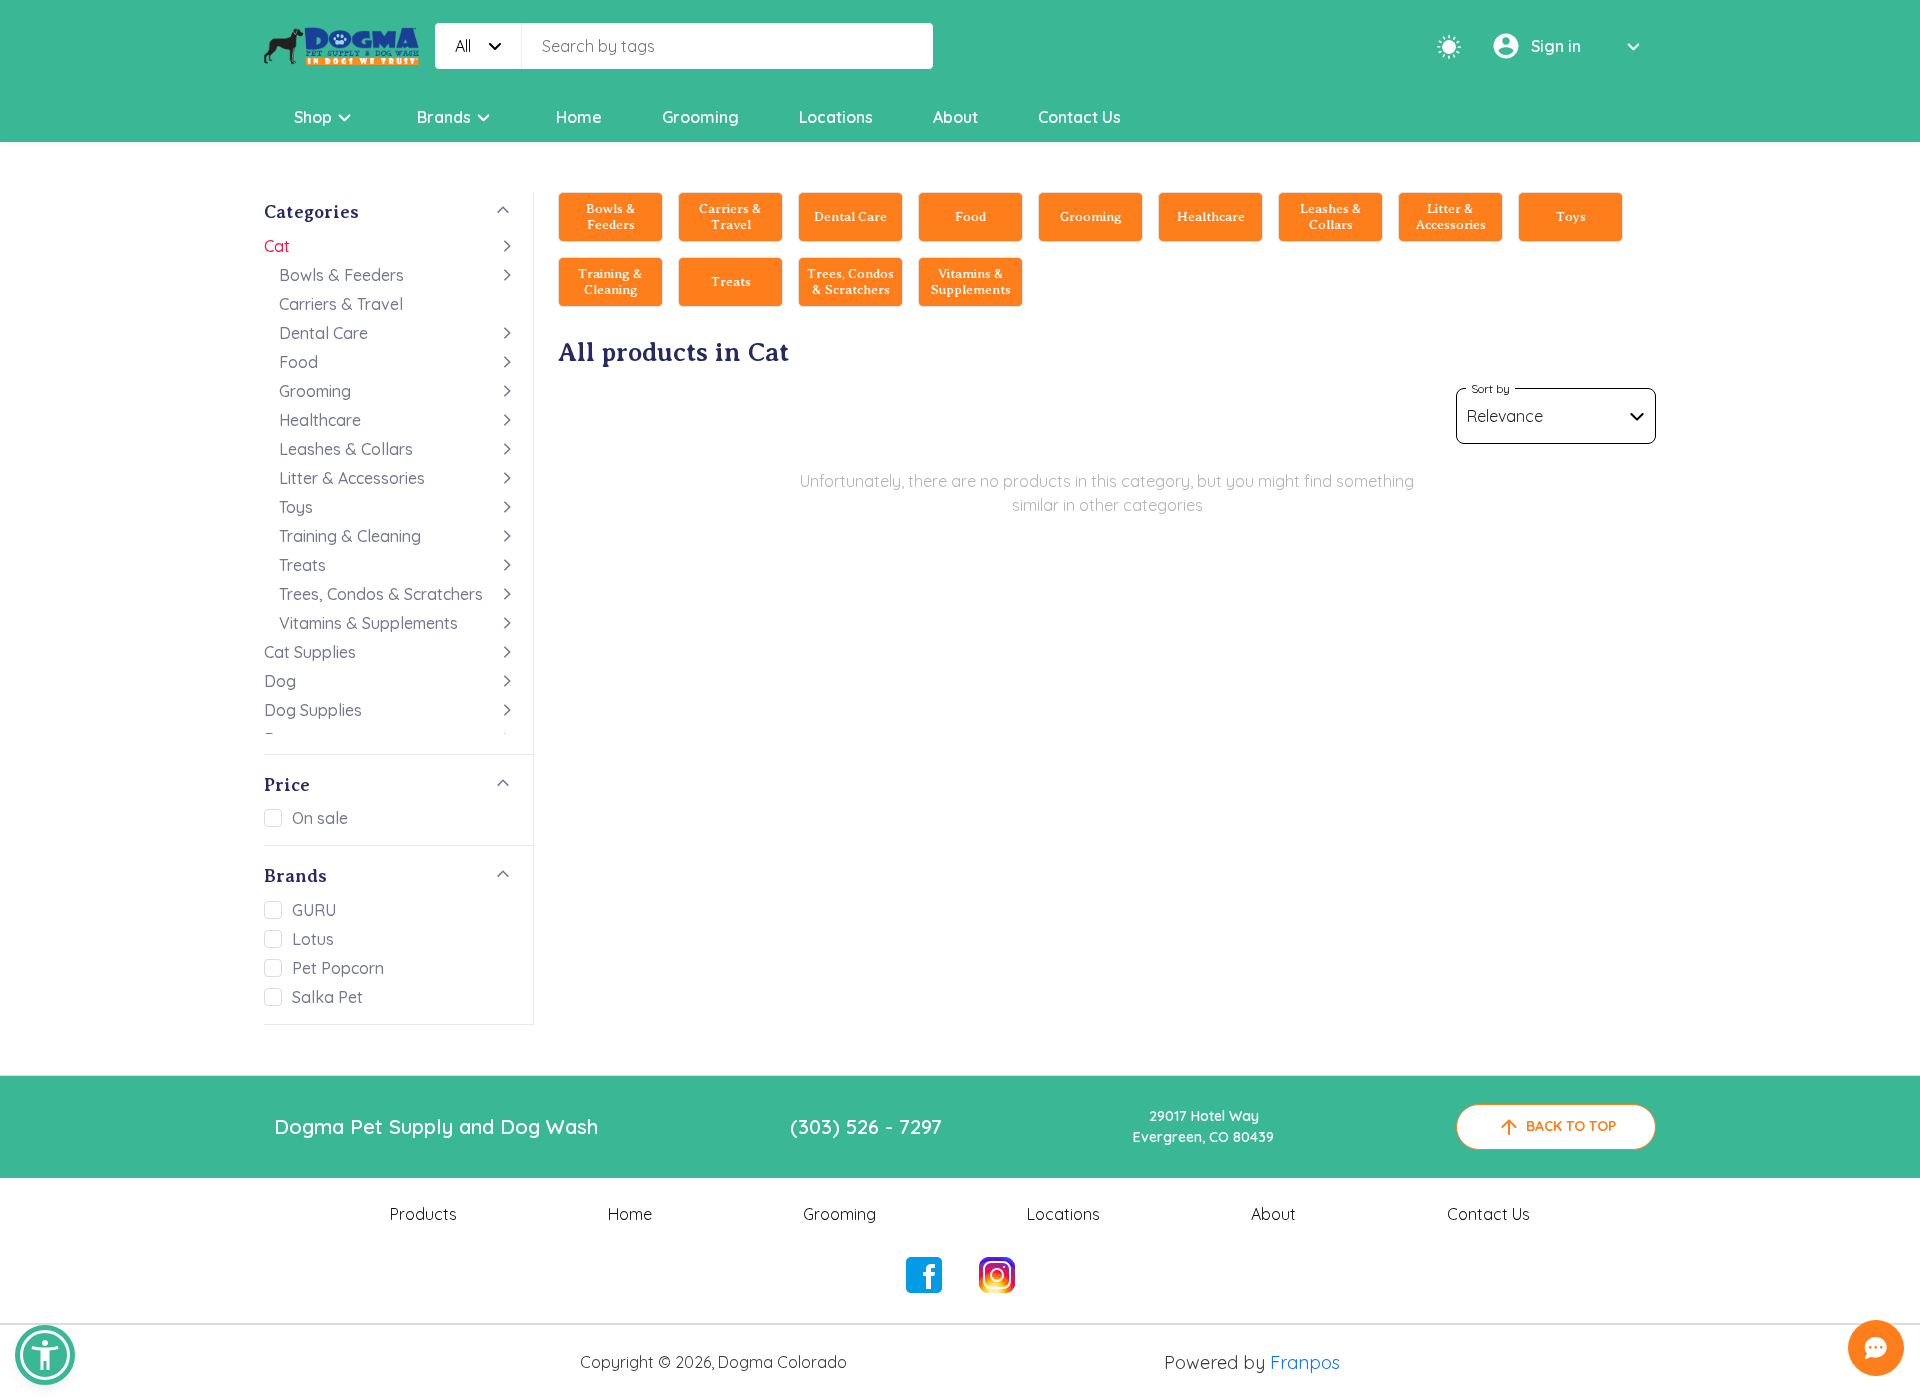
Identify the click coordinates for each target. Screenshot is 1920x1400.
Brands (444, 117)
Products (423, 1214)
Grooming (700, 117)
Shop (313, 117)
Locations (836, 117)
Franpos (1305, 1362)
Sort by (1490, 388)
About (955, 117)
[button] (45, 1355)
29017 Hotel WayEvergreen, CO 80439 (1203, 1126)
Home (579, 117)
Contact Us (1079, 117)
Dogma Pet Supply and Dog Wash (436, 1126)
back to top (1571, 1126)
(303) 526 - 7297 (866, 1126)
